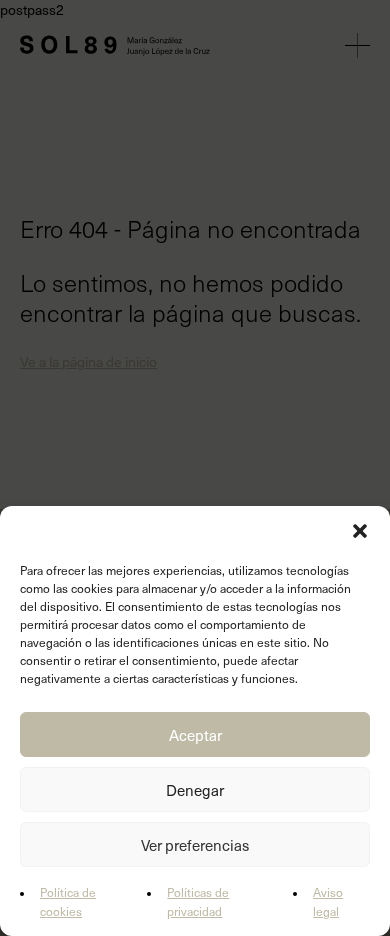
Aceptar (195, 735)
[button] (360, 531)
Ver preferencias (195, 845)
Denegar (195, 790)
